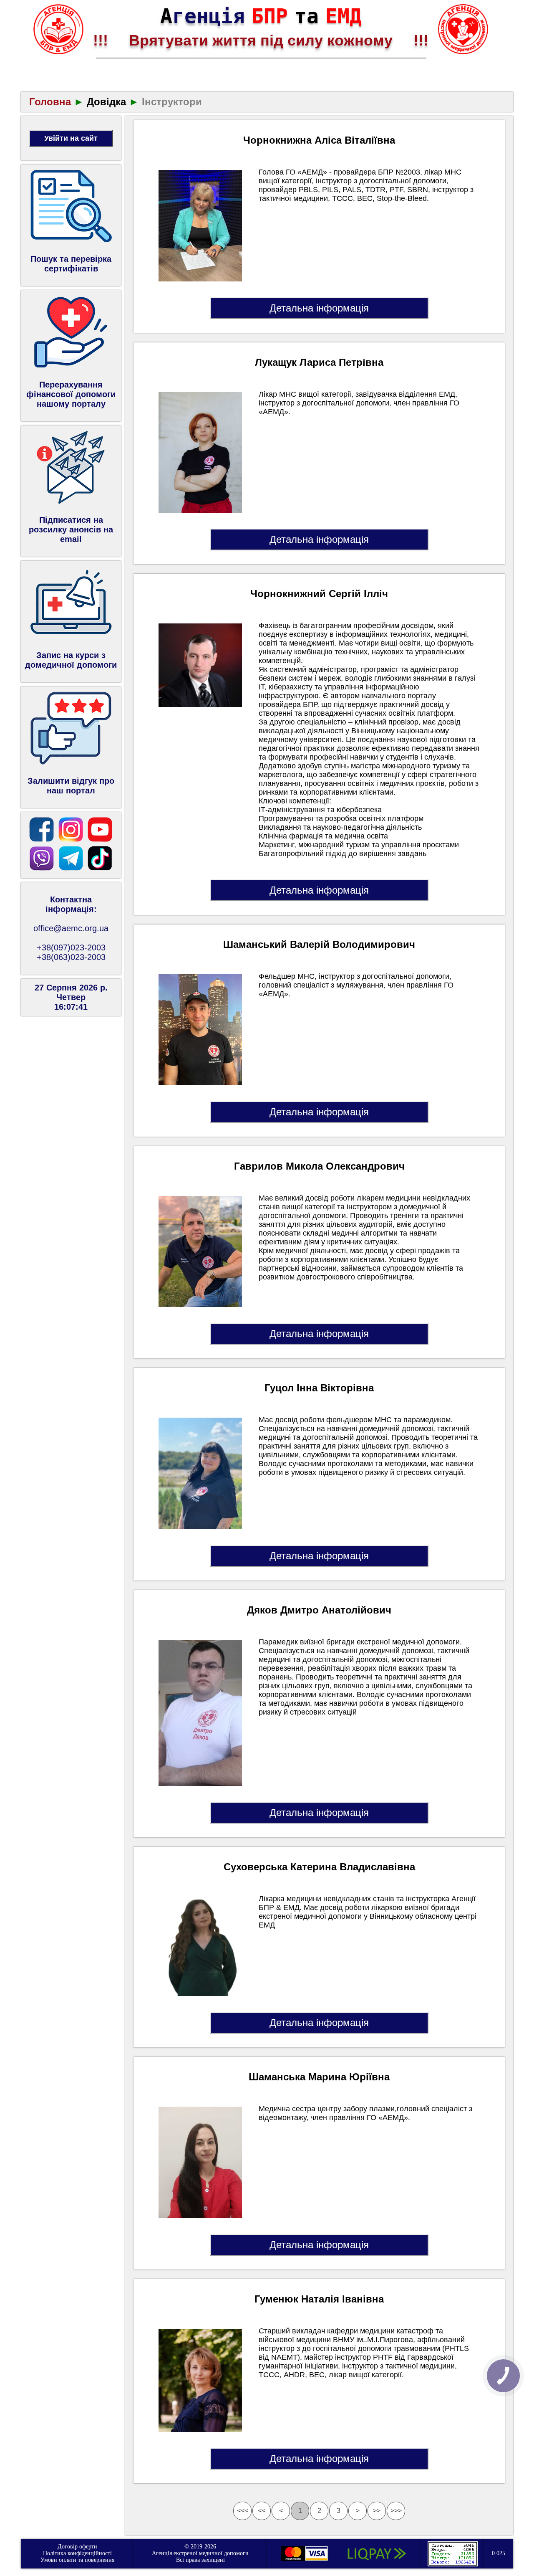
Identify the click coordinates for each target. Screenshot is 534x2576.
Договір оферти (77, 2547)
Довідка (106, 102)
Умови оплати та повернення (77, 2560)
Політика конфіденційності (77, 2553)
